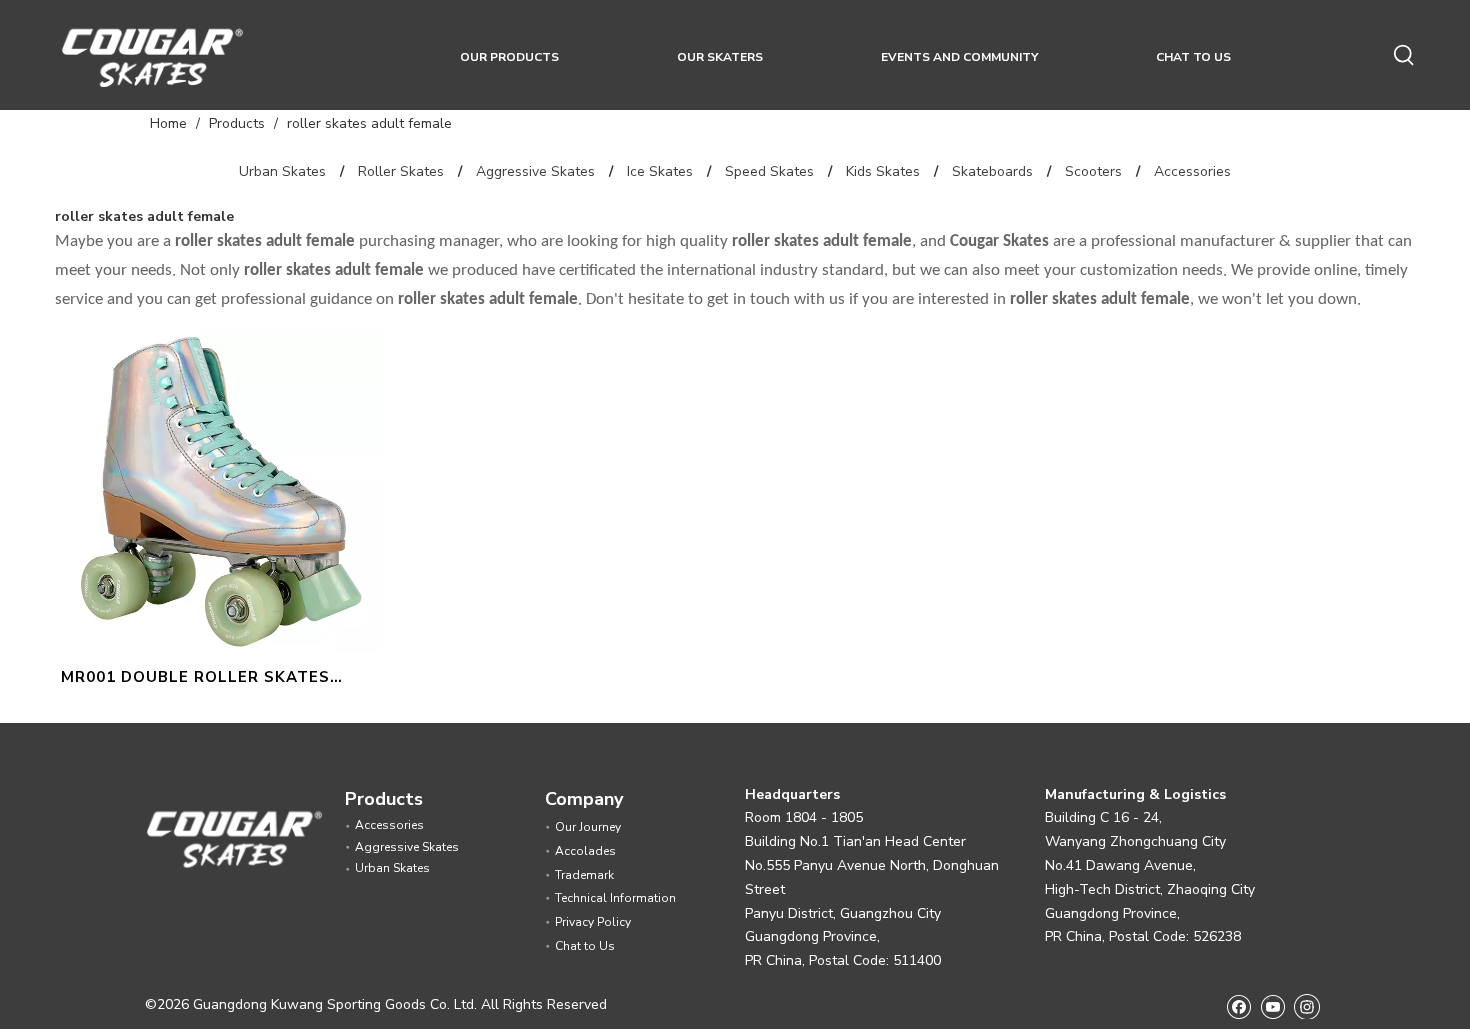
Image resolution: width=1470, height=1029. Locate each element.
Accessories (1192, 171)
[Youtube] (1272, 1005)
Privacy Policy (593, 922)
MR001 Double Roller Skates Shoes (195, 679)
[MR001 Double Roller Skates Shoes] (221, 490)
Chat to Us (585, 946)
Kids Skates (883, 171)
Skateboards (992, 171)
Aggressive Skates (535, 171)
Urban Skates (282, 171)
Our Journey (588, 827)
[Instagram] (1307, 1006)
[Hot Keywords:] (1405, 56)
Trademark (584, 875)
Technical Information (615, 898)
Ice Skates (660, 171)
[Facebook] (1238, 1005)
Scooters (1093, 171)
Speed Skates (769, 171)
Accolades (585, 851)
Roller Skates (401, 171)
